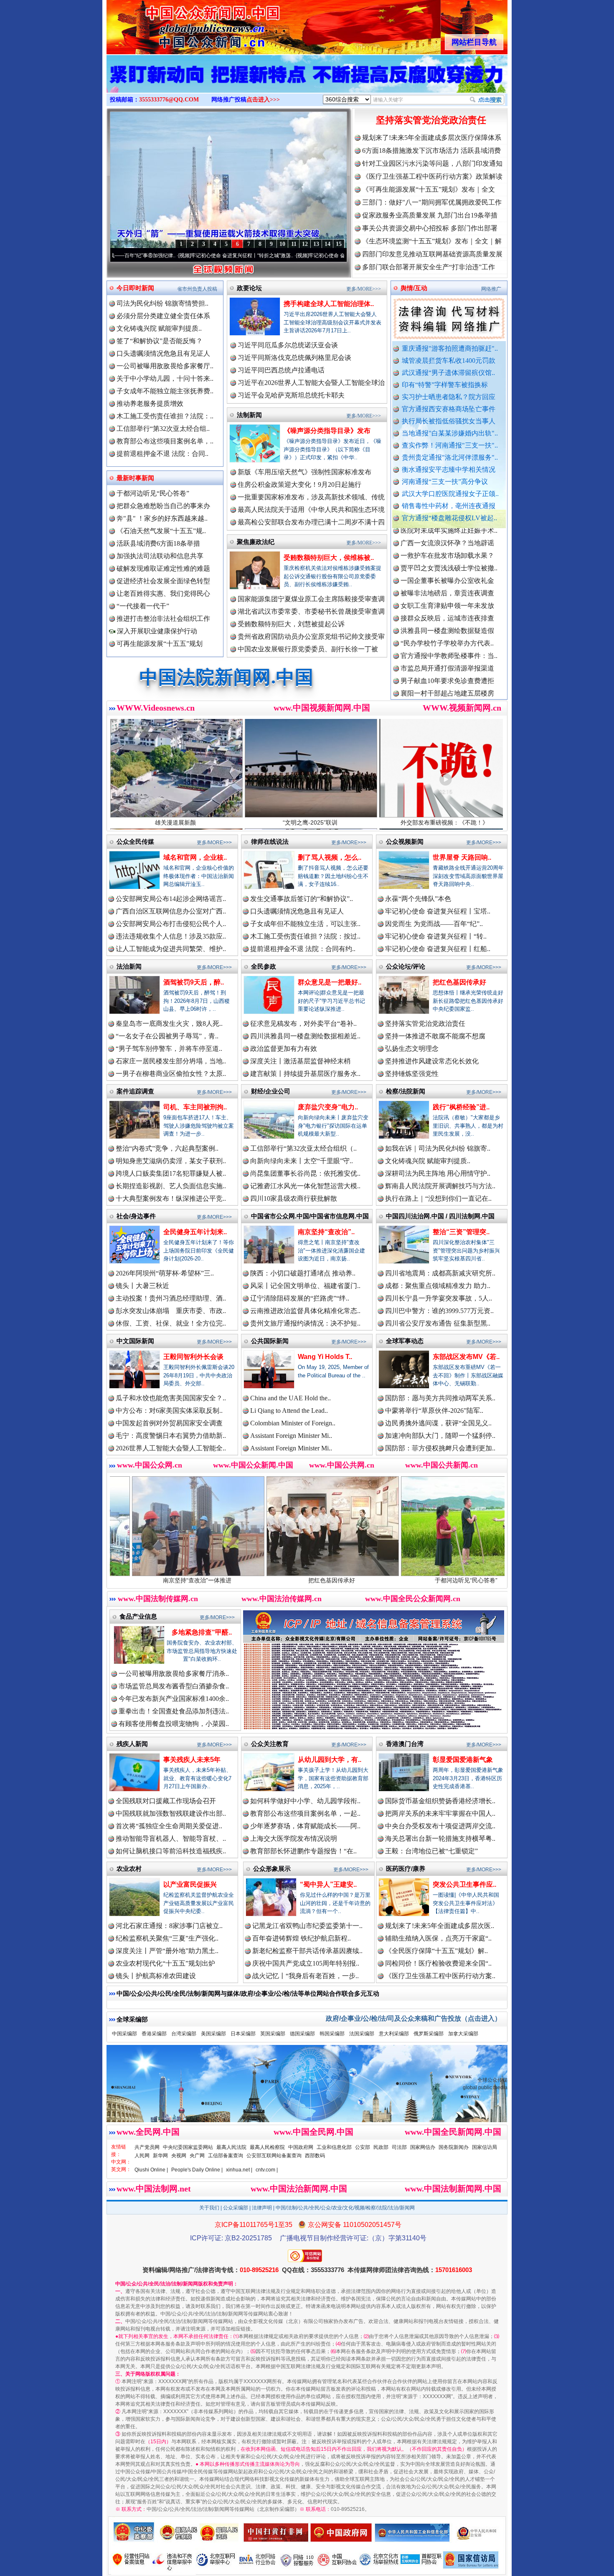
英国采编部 (273, 2034)
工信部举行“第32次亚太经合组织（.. (303, 1148)
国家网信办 (423, 2147)
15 (339, 244)
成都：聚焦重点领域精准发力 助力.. (438, 1286)
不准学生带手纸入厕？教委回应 (447, 654)
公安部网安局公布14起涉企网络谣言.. (171, 899)
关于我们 (209, 2208)
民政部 (381, 2147)
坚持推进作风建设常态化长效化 (432, 1061)
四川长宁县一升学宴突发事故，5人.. (439, 1298)
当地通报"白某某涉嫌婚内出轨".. (450, 433)
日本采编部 (243, 2034)
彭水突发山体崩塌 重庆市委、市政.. (171, 1311)
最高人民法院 (231, 2147)
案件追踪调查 (135, 1091)
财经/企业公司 (271, 1091)
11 (294, 244)
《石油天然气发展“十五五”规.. (161, 531)
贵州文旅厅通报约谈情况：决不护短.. (305, 1323)
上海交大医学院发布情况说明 (294, 1838)
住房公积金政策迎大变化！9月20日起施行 (299, 485)
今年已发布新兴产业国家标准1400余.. (174, 1699)
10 (282, 244)
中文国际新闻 (135, 1341)
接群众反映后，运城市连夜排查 (447, 541)
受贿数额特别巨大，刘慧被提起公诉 (291, 624)
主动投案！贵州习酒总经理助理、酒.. (171, 1298)
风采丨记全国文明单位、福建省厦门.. (305, 1286)
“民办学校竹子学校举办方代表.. (447, 566)
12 (305, 244)
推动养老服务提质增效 (150, 404)
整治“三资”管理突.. (461, 1232)
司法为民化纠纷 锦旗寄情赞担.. (162, 303)
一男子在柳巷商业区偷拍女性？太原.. (171, 1074)
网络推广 (491, 289)
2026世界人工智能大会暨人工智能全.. (171, 1448)
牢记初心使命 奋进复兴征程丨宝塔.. (438, 911)
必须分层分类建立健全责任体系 (163, 316)
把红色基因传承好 (459, 982)
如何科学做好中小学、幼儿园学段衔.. (305, 1801)
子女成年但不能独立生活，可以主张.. (305, 924)
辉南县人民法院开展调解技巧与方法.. (440, 1186)
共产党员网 (147, 2147)
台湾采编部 (184, 2034)
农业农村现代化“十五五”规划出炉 (165, 1963)
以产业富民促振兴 (190, 1884)
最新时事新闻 (135, 478)
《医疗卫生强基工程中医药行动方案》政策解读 (432, 176)
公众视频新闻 (405, 841)
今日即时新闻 (135, 288)
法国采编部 (362, 2034)
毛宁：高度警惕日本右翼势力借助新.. (171, 1436)
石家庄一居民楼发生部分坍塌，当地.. (171, 1061)
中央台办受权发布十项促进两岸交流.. (440, 1826)
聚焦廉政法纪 (256, 542)
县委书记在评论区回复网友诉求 (447, 679)
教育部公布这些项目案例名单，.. (165, 441)
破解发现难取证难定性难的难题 (163, 568)
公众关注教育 (270, 1744)
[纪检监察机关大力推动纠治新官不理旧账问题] (307, 83)
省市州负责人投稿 (197, 289)
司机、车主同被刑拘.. (195, 1107)
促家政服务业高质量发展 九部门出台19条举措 (430, 215)
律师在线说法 (270, 841)
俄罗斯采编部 (429, 2034)
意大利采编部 (394, 2034)
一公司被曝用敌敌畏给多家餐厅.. (165, 366)
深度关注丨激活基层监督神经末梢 (300, 1061)
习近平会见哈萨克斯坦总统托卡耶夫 (291, 395)
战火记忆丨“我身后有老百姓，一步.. (306, 1976)
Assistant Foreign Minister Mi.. (291, 1436)
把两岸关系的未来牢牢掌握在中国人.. (440, 1813)
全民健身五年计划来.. (195, 1232)
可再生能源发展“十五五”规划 (160, 644)
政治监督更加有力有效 (284, 1049)
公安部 (363, 2147)
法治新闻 (129, 966)
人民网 (142, 2156)
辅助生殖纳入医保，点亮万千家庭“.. (438, 1938)
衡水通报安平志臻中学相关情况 (449, 469)
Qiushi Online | (151, 2170)
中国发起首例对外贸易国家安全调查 (169, 1423)
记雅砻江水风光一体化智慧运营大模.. (305, 1186)
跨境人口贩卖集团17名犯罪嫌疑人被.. (171, 1173)
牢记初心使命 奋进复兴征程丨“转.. (436, 936)
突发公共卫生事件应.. (464, 1884)
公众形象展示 (272, 1869)
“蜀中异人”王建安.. (328, 1884)
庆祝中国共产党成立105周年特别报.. (306, 1963)
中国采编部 (124, 2034)
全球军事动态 (405, 1341)
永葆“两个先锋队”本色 (418, 899)
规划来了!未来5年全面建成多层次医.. (440, 1926)
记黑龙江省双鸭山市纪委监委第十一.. (307, 1926)
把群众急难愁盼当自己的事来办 (163, 506)
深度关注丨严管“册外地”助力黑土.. (167, 1951)
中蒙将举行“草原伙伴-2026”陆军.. (434, 1411)
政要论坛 (249, 288)
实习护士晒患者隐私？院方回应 (449, 397)
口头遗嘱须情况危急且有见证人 (163, 353)
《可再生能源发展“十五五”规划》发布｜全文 (429, 189)
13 (316, 244)
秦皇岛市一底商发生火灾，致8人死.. (169, 1024)
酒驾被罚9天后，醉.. (194, 982)
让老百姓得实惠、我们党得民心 (163, 593)
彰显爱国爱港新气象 (463, 1760)
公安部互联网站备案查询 (274, 2156)
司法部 (399, 2147)
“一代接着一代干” (143, 606)
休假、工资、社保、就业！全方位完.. (171, 1323)
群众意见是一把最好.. (330, 982)
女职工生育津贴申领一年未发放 (447, 528)
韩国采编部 (332, 2034)
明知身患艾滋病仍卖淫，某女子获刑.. (171, 1161)
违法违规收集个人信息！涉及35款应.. (171, 936)
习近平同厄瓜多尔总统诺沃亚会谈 (288, 345)
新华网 (160, 2156)
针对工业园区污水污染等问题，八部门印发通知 (432, 163)
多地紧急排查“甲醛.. (202, 1632)
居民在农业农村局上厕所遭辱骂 (447, 691)
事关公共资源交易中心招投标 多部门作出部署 (430, 228)
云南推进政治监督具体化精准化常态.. (305, 1311)
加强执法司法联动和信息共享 (160, 556)
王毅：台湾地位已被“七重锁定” (431, 1851)
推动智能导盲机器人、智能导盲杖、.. (171, 1838)
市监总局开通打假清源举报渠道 (447, 591)
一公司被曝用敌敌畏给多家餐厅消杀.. (174, 1674)
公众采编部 (236, 2208)
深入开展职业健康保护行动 (156, 631)
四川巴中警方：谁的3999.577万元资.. (439, 1311)
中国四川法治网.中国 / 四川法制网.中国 (440, 1216)
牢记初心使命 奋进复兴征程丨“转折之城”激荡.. (126, 256)
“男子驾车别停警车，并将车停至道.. (169, 1049)
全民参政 (264, 966)
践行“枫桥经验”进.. (461, 1107)
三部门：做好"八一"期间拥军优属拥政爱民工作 (432, 202)
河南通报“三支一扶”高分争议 (445, 482)
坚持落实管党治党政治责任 (431, 120)
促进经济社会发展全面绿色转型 (163, 581)
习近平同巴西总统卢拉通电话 (281, 370)
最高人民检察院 (267, 2147)
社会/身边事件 (136, 1216)
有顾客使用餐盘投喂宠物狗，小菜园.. (174, 1724)
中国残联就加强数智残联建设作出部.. (171, 1813)
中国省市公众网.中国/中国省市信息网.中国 (310, 1216)
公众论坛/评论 (406, 966)
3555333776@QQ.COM (169, 100)
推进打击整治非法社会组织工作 (163, 619)
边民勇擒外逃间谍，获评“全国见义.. (438, 1423)
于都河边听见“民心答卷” (153, 493)
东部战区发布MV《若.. (466, 1357)
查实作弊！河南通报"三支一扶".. (450, 445)
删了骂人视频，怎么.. (330, 857)
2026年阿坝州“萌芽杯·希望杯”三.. (165, 1273)
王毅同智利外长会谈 (193, 1357)
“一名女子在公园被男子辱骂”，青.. (167, 1036)
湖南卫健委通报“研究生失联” (444, 666)
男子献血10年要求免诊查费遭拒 (447, 604)
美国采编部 (213, 2034)
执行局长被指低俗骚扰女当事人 (449, 421)
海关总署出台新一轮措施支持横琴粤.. (440, 1838)
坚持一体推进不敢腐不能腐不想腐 (435, 1036)
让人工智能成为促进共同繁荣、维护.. (171, 949)
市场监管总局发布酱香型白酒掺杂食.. (174, 1686)
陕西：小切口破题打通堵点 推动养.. (303, 1273)
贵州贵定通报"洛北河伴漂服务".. (450, 457)
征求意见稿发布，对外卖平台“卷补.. (303, 1024)
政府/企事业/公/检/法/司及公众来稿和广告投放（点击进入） (414, 2018)
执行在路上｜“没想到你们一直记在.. (438, 1198)
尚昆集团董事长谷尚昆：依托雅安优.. (305, 1173)
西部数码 (315, 2156)
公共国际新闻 (270, 1341)
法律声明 (262, 2208)
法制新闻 (249, 415)
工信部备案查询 (226, 2156)
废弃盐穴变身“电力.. (328, 1107)
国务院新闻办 (454, 2147)
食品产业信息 (138, 1616)
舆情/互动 (414, 288)
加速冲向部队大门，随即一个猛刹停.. (440, 1436)
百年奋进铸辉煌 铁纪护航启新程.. (302, 1938)
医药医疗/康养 (406, 1869)
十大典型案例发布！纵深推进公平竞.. (171, 1198)
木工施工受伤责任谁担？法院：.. (165, 416)
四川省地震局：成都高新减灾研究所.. (440, 1273)
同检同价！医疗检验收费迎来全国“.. (438, 1963)
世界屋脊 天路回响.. (462, 857)
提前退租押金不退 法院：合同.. (162, 454)
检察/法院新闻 (406, 1091)
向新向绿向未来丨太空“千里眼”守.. (302, 1161)
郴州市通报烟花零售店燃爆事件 (447, 641)
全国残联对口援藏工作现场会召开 (166, 1801)
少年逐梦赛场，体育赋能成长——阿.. (305, 1826)
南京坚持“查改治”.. (326, 1232)
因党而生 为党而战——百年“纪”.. (434, 924)
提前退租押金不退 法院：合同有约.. (303, 949)
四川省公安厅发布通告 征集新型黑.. (438, 1323)
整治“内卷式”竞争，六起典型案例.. (167, 1148)
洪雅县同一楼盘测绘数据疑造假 (447, 553)
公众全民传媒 (135, 841)
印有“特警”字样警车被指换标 (445, 385)
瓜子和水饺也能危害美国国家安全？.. (171, 1398)
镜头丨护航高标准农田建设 (156, 1976)
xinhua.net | (239, 2170)
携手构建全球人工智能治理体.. (329, 304)
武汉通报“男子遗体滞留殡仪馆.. (448, 373)
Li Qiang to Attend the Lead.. (289, 1411)
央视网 (179, 2156)
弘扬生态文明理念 (412, 1049)
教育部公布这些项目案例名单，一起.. (305, 1813)
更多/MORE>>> (364, 289)
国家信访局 (485, 2147)
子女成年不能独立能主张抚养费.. (165, 391)
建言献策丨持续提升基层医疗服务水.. (305, 1074)
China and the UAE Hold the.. (291, 1398)
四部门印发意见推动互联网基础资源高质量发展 (432, 254)
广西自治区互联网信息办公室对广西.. (171, 911)
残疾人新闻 (132, 1744)
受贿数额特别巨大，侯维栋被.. (329, 558)
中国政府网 (301, 2147)
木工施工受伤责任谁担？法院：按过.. (305, 936)
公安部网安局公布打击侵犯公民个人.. (171, 924)
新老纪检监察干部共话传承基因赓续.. (307, 1951)
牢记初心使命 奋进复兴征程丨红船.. (438, 949)
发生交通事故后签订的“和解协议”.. (302, 899)
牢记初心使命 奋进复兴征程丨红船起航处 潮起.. (245, 256)
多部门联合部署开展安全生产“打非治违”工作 (429, 267)
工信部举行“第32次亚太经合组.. (163, 429)
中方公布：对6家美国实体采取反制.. (169, 1411)
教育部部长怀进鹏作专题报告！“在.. (303, 1851)
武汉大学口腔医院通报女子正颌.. (450, 494)
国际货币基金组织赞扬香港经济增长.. (440, 1801)
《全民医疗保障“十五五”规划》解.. (436, 1951)
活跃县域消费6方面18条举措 (158, 543)
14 (327, 244)
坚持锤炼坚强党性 (412, 1074)
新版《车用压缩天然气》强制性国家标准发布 (304, 472)
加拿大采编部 (463, 2034)
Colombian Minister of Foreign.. (293, 1423)
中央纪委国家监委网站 (188, 2147)
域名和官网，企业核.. (195, 857)
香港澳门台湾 (405, 1744)
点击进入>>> (263, 100)
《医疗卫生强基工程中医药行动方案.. (440, 1976)
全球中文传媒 (175, 24)
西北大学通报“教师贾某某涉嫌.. (447, 629)
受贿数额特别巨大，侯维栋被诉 (445, 1580)
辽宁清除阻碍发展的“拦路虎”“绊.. (300, 1298)
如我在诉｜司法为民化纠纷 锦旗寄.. (438, 1148)
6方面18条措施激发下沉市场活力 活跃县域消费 (431, 151)
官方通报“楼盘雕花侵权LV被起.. (449, 518)
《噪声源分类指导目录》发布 (327, 431)
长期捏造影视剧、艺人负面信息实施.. (171, 1186)
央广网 (197, 2156)
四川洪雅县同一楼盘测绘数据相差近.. (305, 1036)
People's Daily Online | (197, 2170)
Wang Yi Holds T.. (325, 1357)
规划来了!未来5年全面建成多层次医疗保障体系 (432, 138)
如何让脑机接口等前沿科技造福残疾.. (171, 1851)
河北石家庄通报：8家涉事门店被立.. (169, 1926)
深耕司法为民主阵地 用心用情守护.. (438, 1173)
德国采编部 (302, 2034)
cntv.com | (267, 2170)
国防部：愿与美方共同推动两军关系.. (440, 1398)
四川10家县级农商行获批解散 (294, 1198)
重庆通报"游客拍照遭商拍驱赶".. (450, 348)
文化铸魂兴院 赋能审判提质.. (159, 328)
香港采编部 (154, 2034)
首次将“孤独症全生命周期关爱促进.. (169, 1826)
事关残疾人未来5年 (192, 1760)
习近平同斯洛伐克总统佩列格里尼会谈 (294, 358)
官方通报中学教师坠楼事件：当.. (449, 578)
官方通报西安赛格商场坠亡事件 (449, 409)
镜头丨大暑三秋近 (142, 1286)
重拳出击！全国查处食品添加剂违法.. (174, 1711)
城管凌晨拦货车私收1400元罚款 (449, 361)
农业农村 (129, 1869)
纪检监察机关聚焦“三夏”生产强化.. (167, 1938)
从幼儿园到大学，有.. (330, 1760)
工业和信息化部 (334, 2147)
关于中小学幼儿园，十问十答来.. (165, 378)
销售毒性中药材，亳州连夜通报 (449, 506)
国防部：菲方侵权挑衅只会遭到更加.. (440, 1448)
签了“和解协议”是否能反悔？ (160, 341)
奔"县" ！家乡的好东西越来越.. (162, 518)
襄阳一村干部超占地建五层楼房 (447, 616)
